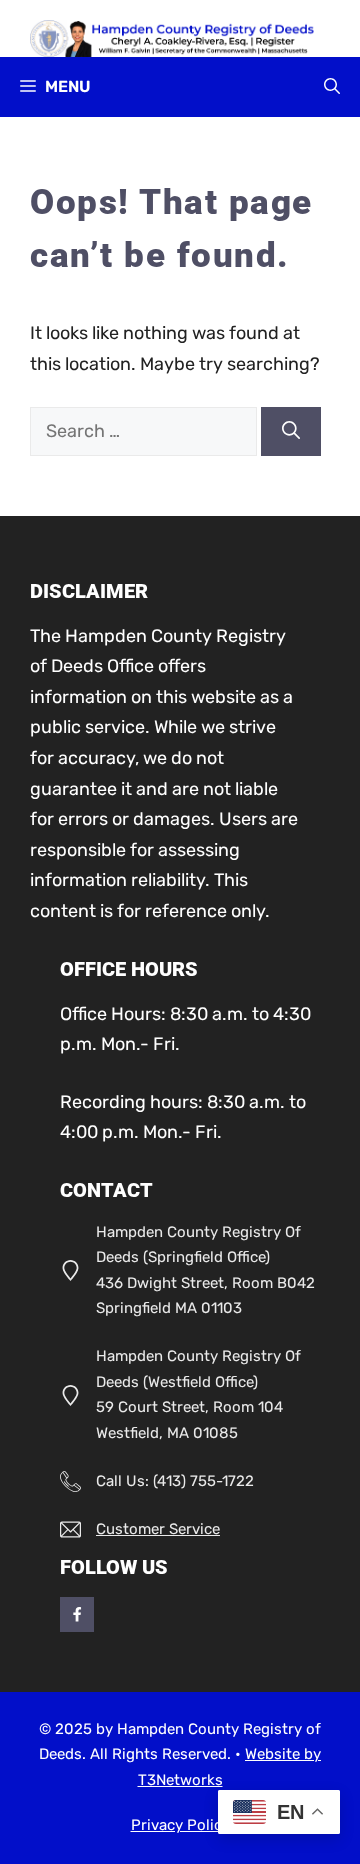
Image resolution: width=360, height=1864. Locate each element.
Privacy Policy (180, 1825)
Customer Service (158, 1529)
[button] (332, 87)
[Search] (291, 431)
